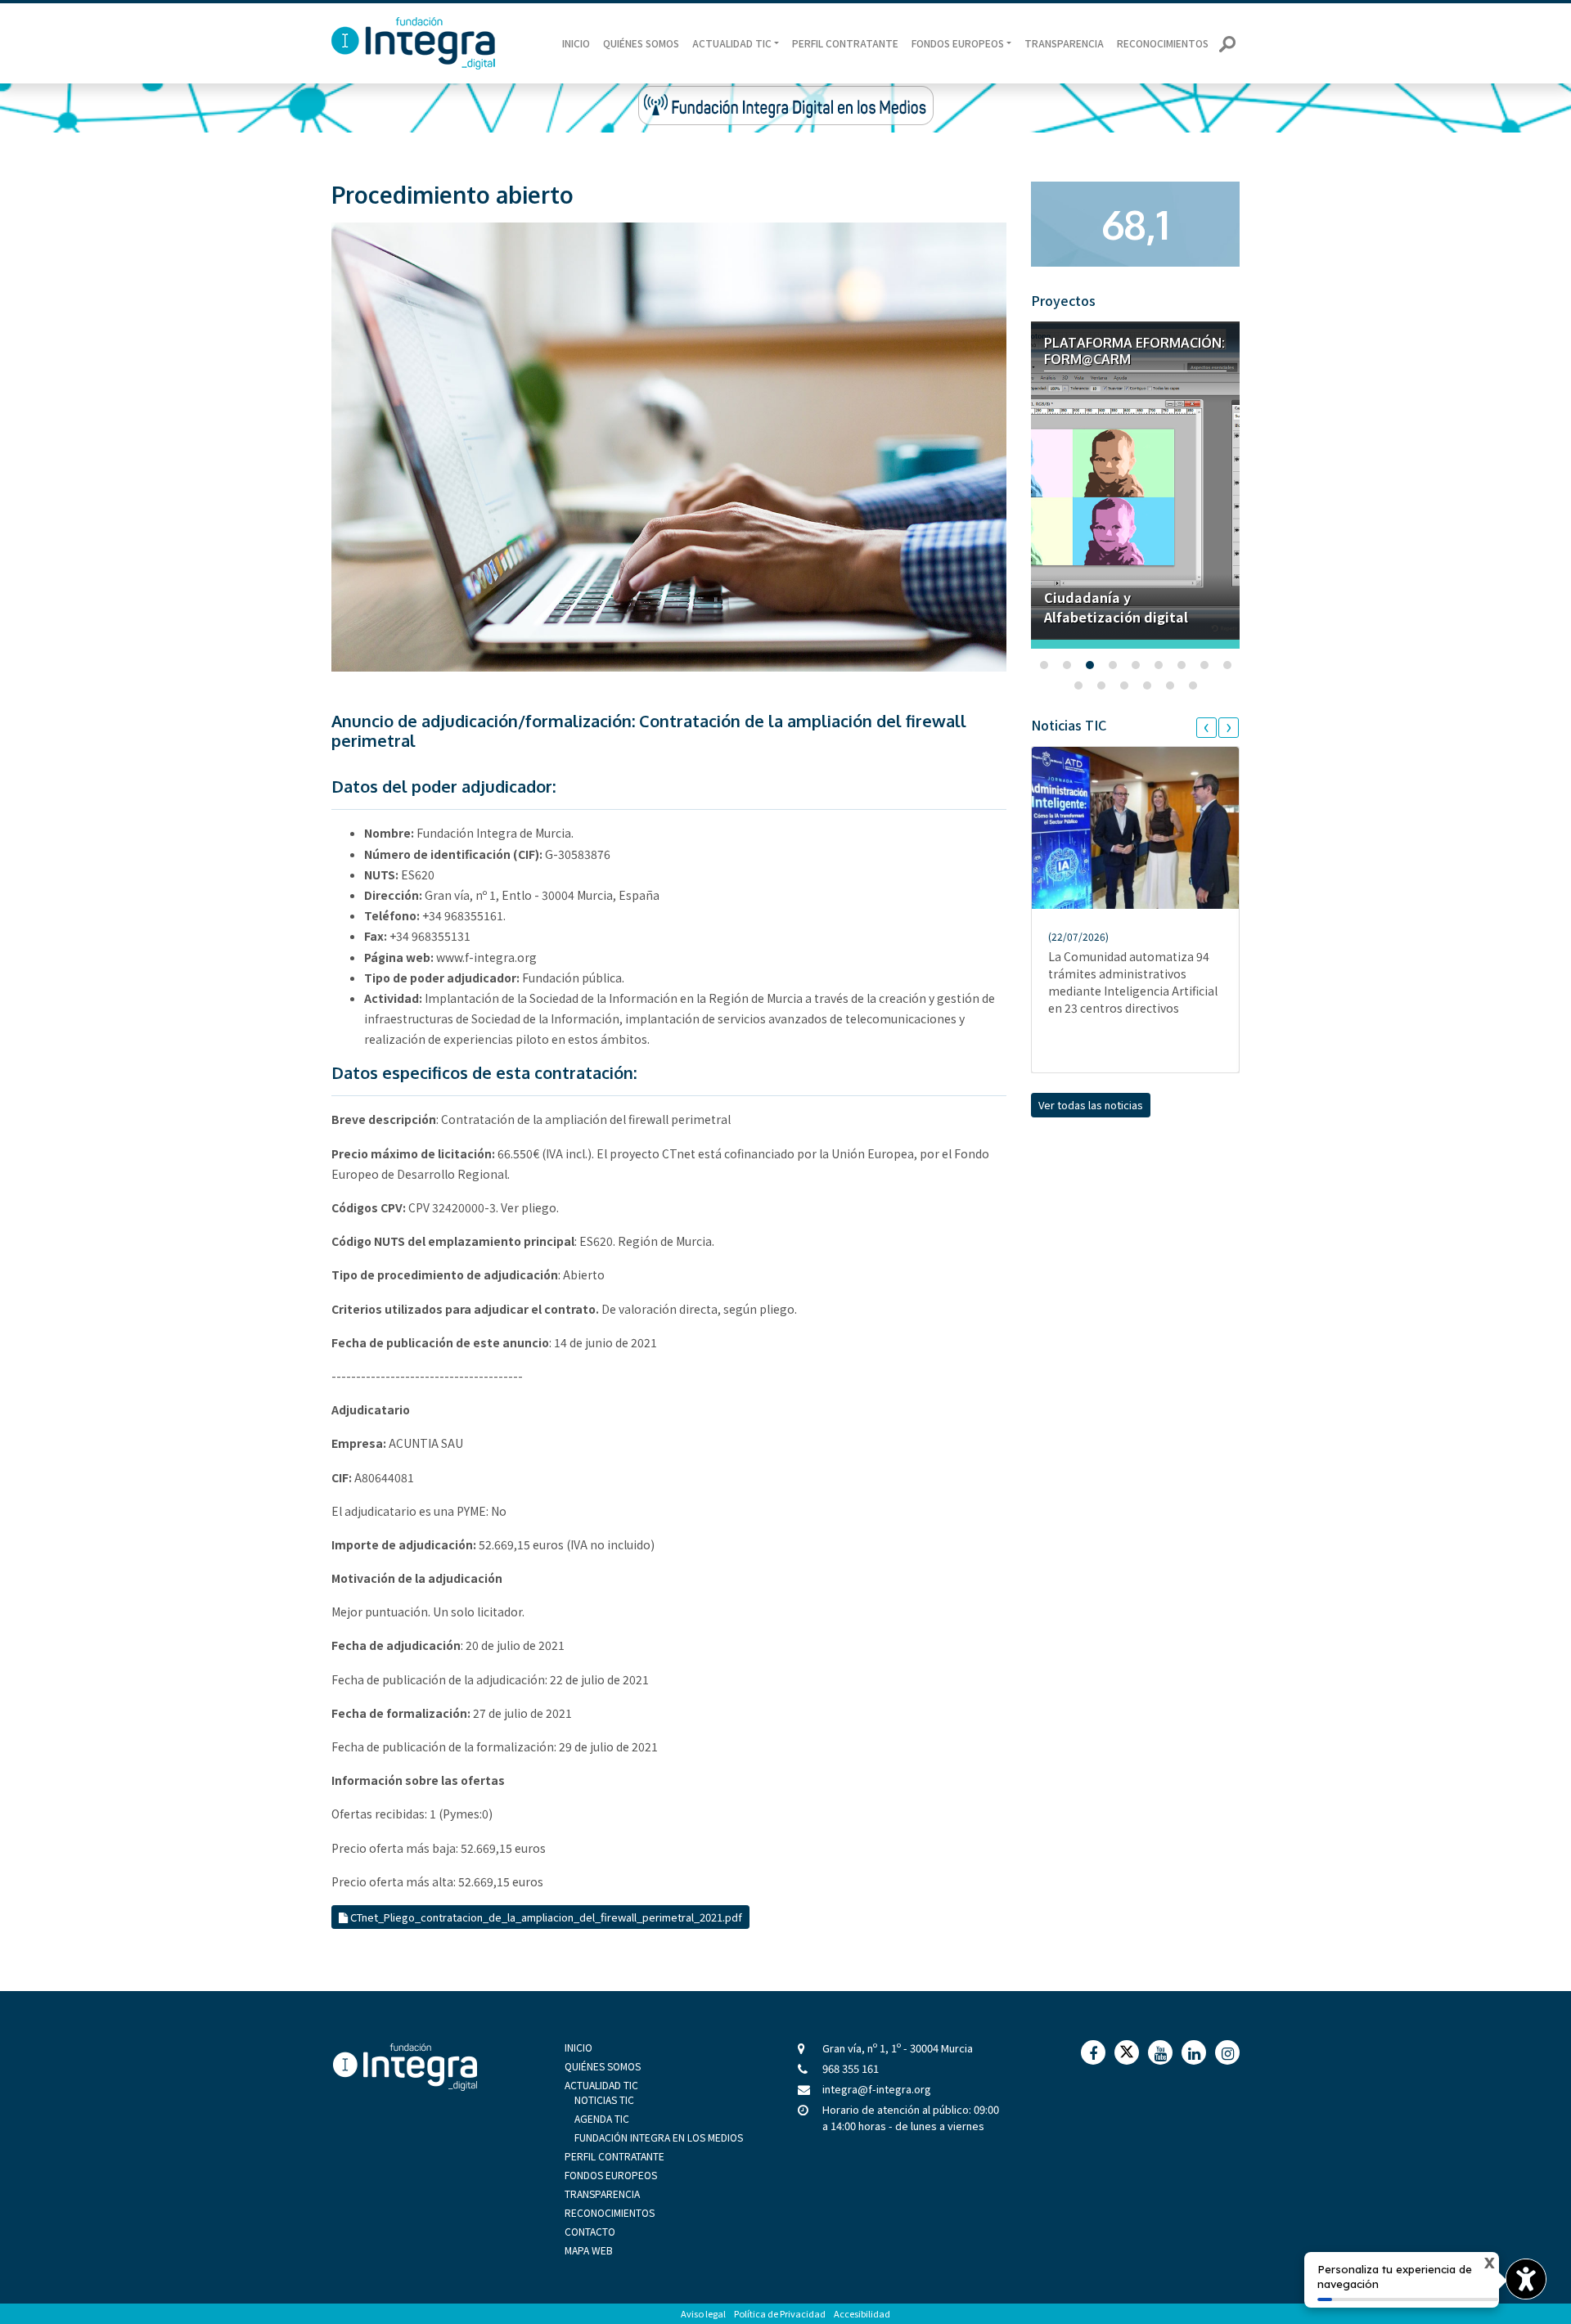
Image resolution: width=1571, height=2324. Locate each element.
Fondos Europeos (611, 2175)
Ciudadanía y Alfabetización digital (1116, 607)
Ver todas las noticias (1091, 1105)
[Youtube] (1160, 2052)
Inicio (576, 43)
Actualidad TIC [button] (732, 43)
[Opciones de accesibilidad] (1526, 2279)
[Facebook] (1093, 2052)
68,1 (1135, 224)
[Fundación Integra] (405, 2071)
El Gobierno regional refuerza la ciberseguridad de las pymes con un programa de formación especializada (1134, 953)
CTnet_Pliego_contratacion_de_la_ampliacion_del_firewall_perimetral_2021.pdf (545, 1917)
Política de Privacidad (780, 2313)
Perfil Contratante (845, 43)
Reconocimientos (1163, 43)
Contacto (590, 2231)
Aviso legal (703, 2313)
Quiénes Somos (641, 43)
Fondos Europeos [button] (958, 43)
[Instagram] (1227, 2052)
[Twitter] (1127, 2052)
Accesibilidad (862, 2313)
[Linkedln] (1194, 2052)
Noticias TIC (604, 2099)
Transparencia (1064, 43)
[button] (1044, 665)
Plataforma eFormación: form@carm (1134, 351)
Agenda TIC (602, 2118)
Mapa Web (589, 2250)
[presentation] (1206, 728)
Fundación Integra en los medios (659, 2137)
